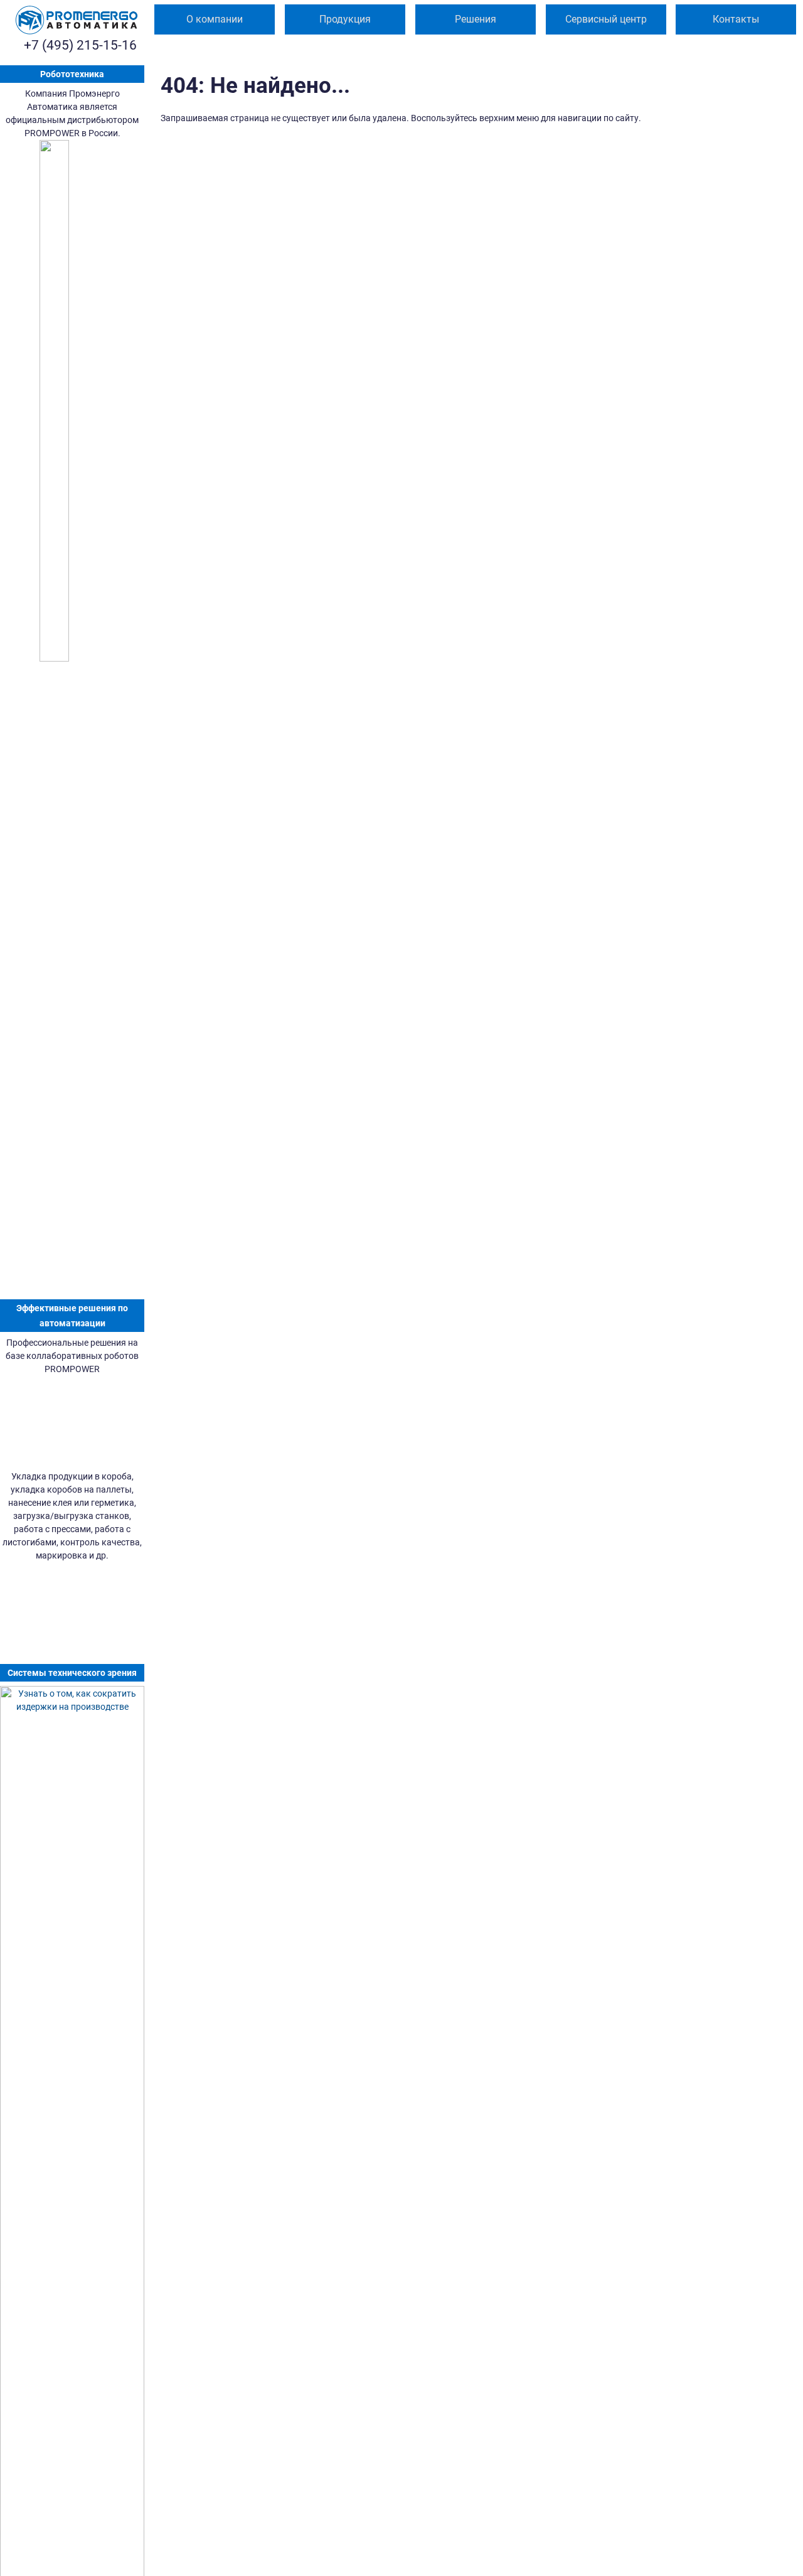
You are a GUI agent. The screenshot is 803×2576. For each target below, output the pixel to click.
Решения (476, 19)
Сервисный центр (606, 19)
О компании (215, 19)
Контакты (736, 19)
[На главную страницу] (77, 20)
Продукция (345, 19)
